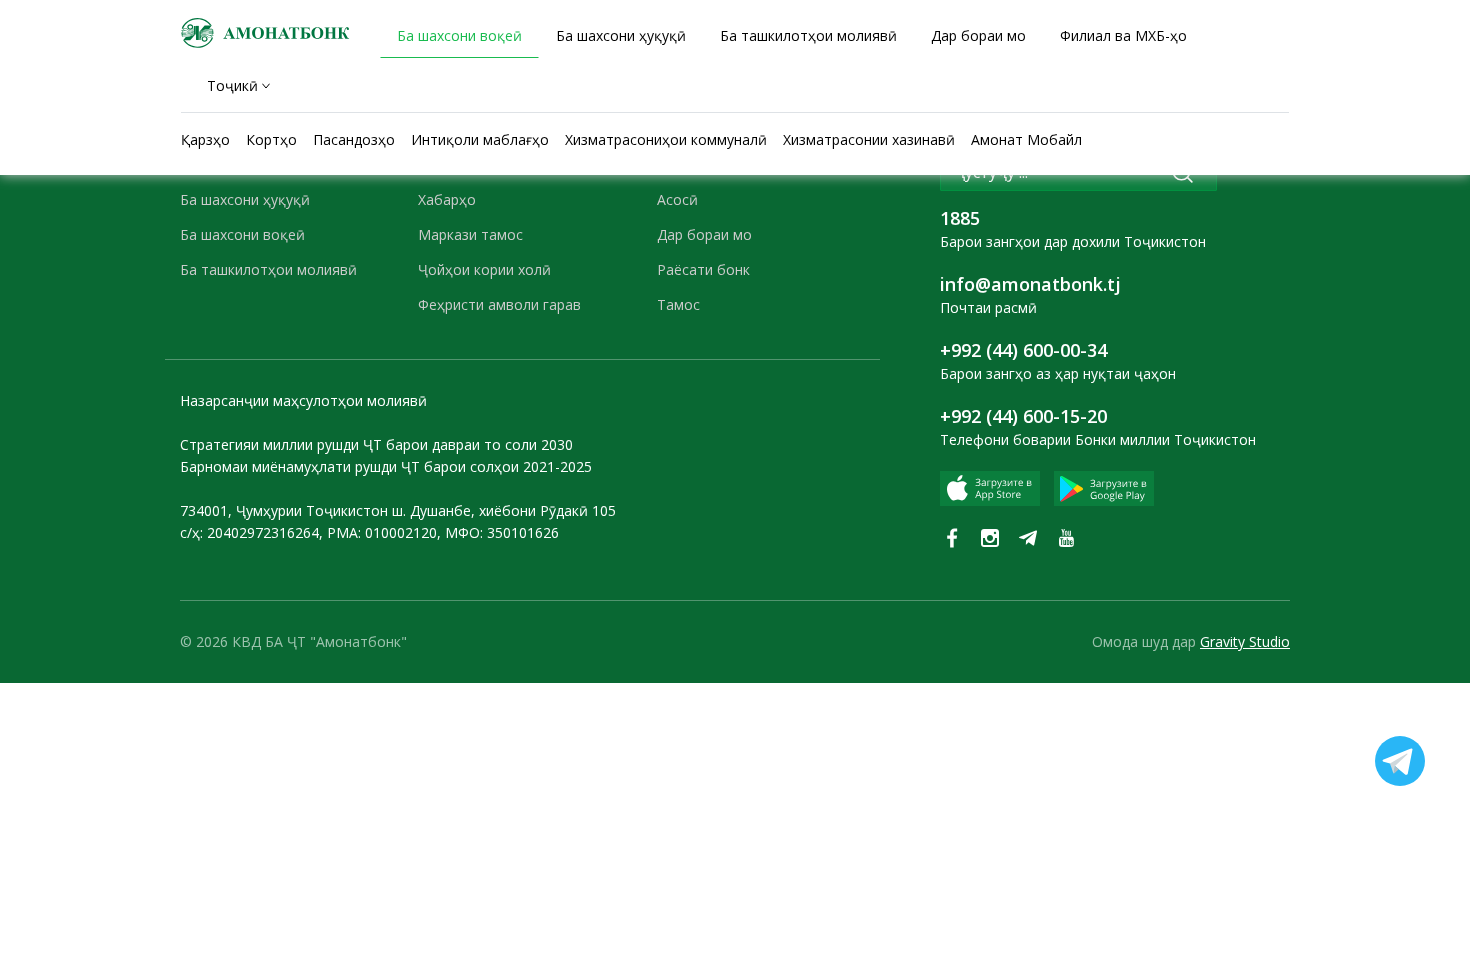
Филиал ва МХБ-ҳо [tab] (1123, 35)
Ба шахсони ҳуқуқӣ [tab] (621, 35)
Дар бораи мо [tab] (978, 35)
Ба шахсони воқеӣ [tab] (459, 35)
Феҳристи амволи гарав (499, 304)
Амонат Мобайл (1026, 139)
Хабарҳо (447, 199)
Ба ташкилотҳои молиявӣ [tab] (808, 35)
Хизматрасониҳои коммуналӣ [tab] (666, 139)
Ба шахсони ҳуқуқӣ (245, 199)
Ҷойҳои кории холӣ (484, 269)
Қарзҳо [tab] (205, 139)
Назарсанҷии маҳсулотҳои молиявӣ (303, 400)
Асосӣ (677, 199)
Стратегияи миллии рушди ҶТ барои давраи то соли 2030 (376, 444)
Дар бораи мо (704, 234)
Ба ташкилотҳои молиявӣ (268, 269)
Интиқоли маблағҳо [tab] (480, 139)
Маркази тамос (470, 234)
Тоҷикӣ (232, 85)
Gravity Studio (1245, 641)
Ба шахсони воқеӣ (242, 234)
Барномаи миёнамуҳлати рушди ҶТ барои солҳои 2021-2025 (386, 466)
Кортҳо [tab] (271, 139)
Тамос (678, 304)
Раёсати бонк (703, 269)
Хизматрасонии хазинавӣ (869, 139)
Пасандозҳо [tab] (354, 139)
